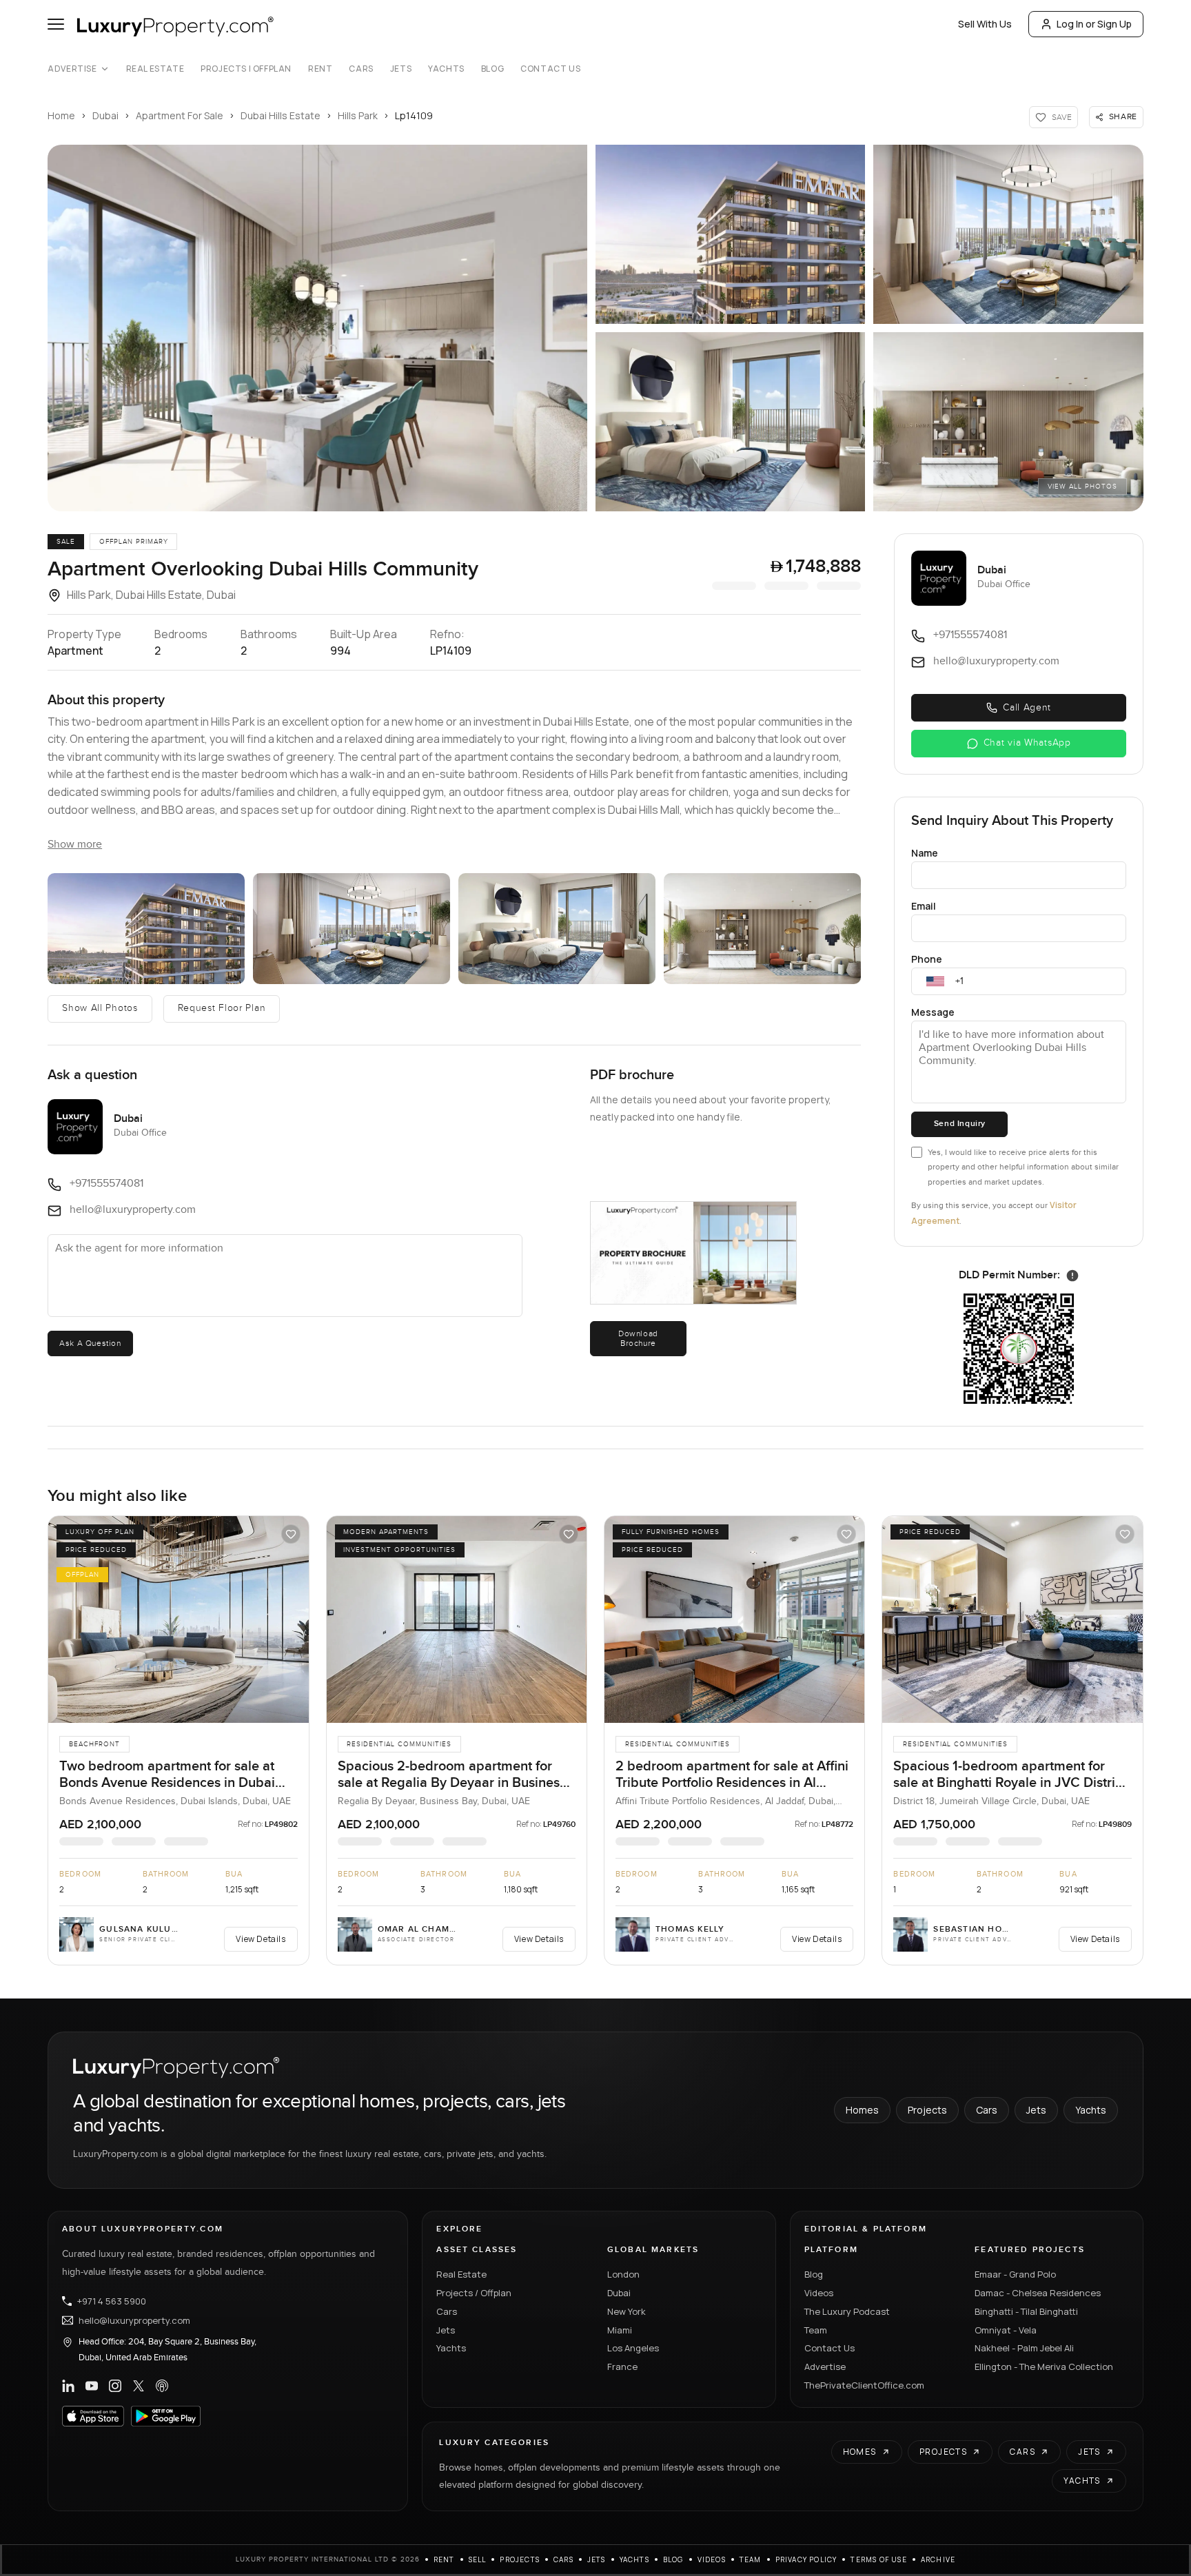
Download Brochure (638, 1338)
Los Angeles (633, 2348)
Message (933, 1012)
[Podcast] (162, 2386)
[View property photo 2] (730, 234)
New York (627, 2311)
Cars (361, 69)
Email (924, 906)
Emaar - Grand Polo (1015, 2274)
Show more (75, 845)
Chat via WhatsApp (1027, 743)
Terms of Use (878, 2559)
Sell (478, 2559)
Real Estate (155, 69)
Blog (492, 69)
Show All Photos (100, 1008)
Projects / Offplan (474, 2293)
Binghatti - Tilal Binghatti (1026, 2311)
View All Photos (1082, 487)
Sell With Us (985, 24)
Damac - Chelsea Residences (1038, 2293)
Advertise (72, 69)
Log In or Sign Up (1094, 24)
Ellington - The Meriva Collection (1044, 2367)
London (623, 2274)
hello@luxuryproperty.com (134, 2320)
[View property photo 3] (1008, 234)
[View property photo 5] (1008, 422)
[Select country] (935, 981)
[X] (139, 2386)
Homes (862, 2110)
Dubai (105, 115)
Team (816, 2330)
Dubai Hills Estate (281, 115)
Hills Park (358, 115)
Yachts (446, 69)
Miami (620, 2330)
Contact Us (550, 69)
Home (61, 115)
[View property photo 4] (730, 422)
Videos (819, 2293)
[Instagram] (115, 2386)
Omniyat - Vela (1006, 2330)
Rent (320, 69)
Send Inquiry (960, 1124)
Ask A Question (90, 1343)
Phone (927, 959)
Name (925, 853)
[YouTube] (92, 2386)
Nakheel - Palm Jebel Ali (1024, 2348)
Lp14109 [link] (414, 115)
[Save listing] (291, 1534)
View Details (261, 1939)
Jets (401, 69)
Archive (938, 2559)
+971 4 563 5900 (112, 2301)
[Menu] (56, 24)
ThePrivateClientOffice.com (864, 2385)
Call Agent (1027, 708)
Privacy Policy (806, 2559)
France (622, 2367)
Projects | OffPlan (246, 69)
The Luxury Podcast (847, 2311)
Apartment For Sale (180, 115)
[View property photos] (317, 328)
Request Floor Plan (222, 1008)
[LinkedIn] (68, 2386)
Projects (927, 2110)
